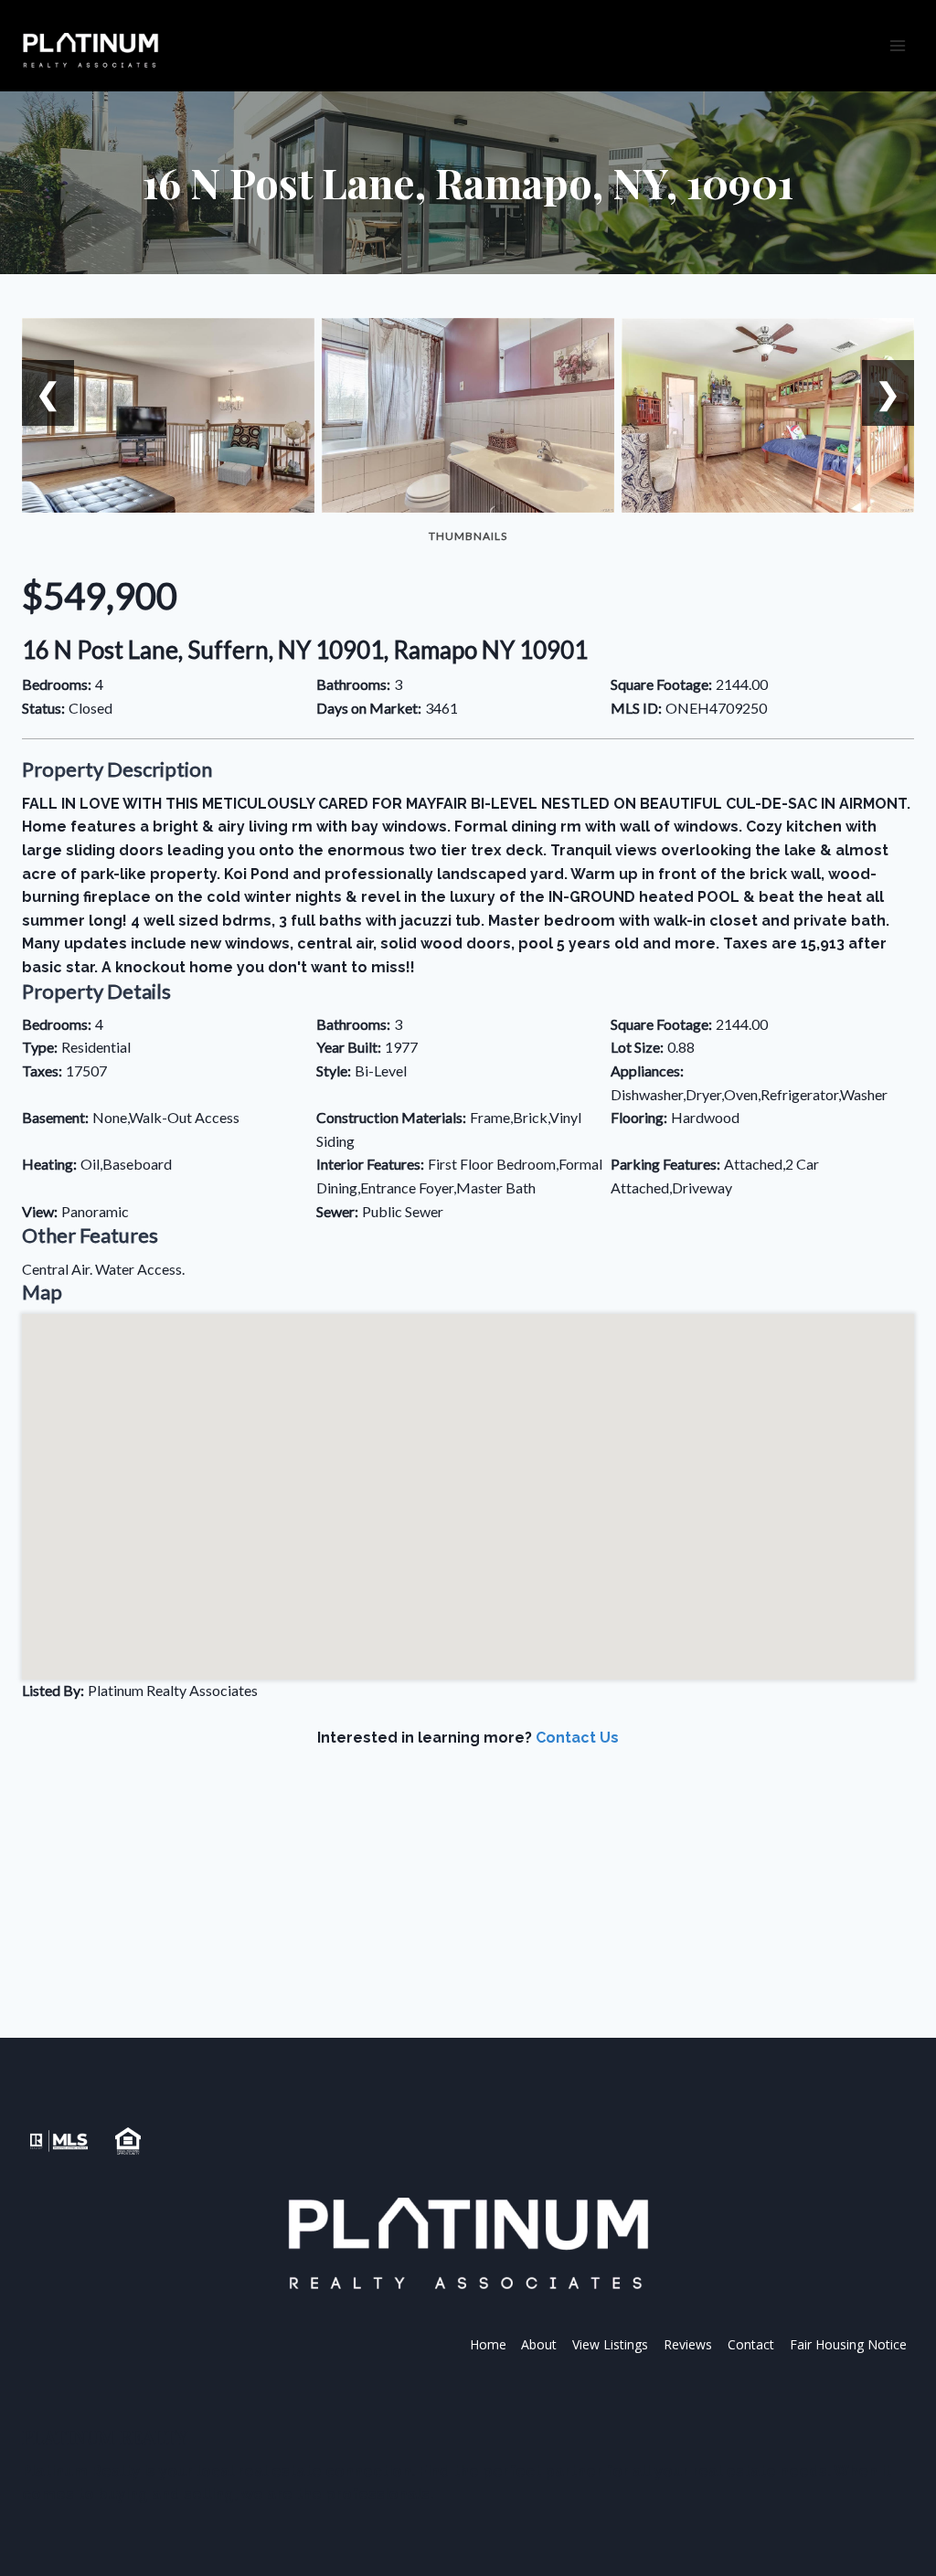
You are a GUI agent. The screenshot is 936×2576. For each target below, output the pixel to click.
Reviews (688, 2344)
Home (488, 2344)
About (539, 2344)
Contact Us (577, 1738)
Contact (751, 2344)
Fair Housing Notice (848, 2344)
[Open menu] (897, 45)
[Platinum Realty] (90, 51)
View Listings (610, 2344)
